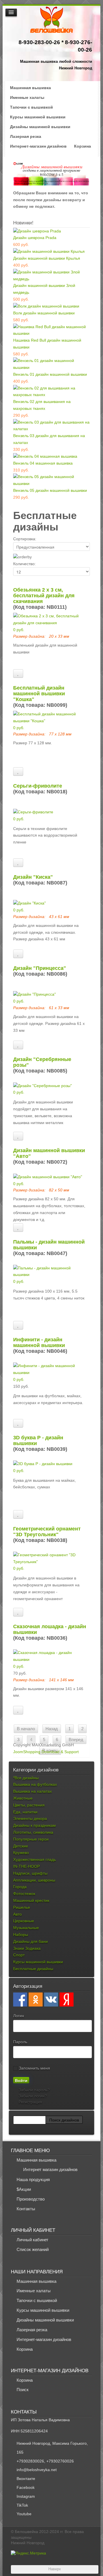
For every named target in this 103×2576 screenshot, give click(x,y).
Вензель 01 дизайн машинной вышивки (50, 374)
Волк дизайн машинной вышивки (44, 313)
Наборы (21, 1935)
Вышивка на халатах (32, 1791)
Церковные (24, 1921)
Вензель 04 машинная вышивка (43, 463)
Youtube (24, 2514)
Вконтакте (26, 2479)
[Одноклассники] (36, 1999)
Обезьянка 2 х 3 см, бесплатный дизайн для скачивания (44, 596)
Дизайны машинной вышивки (40, 127)
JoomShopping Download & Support (46, 1752)
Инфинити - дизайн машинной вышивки (39, 1342)
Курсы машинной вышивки (38, 117)
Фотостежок (24, 1894)
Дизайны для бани (30, 1941)
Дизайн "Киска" (33, 877)
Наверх (55, 2569)
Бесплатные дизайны (33, 1969)
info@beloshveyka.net (37, 2470)
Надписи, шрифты (30, 1873)
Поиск (23, 2390)
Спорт (19, 1955)
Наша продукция (33, 2179)
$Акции (24, 2189)
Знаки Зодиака (27, 1948)
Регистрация (30, 2102)
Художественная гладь (34, 1859)
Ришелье (22, 1907)
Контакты (26, 2209)
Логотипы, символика (33, 1832)
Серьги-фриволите (38, 786)
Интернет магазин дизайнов (50, 2169)
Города (20, 1887)
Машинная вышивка (30, 88)
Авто (17, 1914)
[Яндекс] (67, 1999)
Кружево (21, 1853)
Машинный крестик (31, 1900)
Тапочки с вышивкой (31, 107)
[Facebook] (20, 1999)
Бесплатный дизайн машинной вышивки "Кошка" (39, 694)
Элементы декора (30, 1819)
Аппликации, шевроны (34, 1880)
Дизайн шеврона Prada (35, 238)
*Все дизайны (26, 1778)
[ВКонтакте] (51, 1999)
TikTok (22, 2505)
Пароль (20, 2042)
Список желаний (33, 2249)
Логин (19, 2016)
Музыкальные (26, 1928)
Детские (21, 1846)
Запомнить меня (34, 2068)
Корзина (83, 146)
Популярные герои (31, 1839)
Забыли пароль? (34, 2090)
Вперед (76, 1740)
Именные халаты (27, 97)
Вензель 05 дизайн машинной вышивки (50, 490)
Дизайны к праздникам (34, 1825)
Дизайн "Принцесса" (40, 968)
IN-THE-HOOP (26, 1866)
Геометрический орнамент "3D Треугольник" (47, 1532)
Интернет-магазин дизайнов (38, 146)
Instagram (26, 2496)
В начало (26, 1729)
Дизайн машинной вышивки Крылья (47, 258)
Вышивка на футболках (35, 1784)
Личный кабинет (32, 2240)
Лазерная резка (26, 136)
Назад (52, 1729)
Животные (23, 1798)
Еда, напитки (25, 1812)
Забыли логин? (32, 2096)
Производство (31, 2199)
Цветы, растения (29, 1805)
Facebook (26, 2487)
